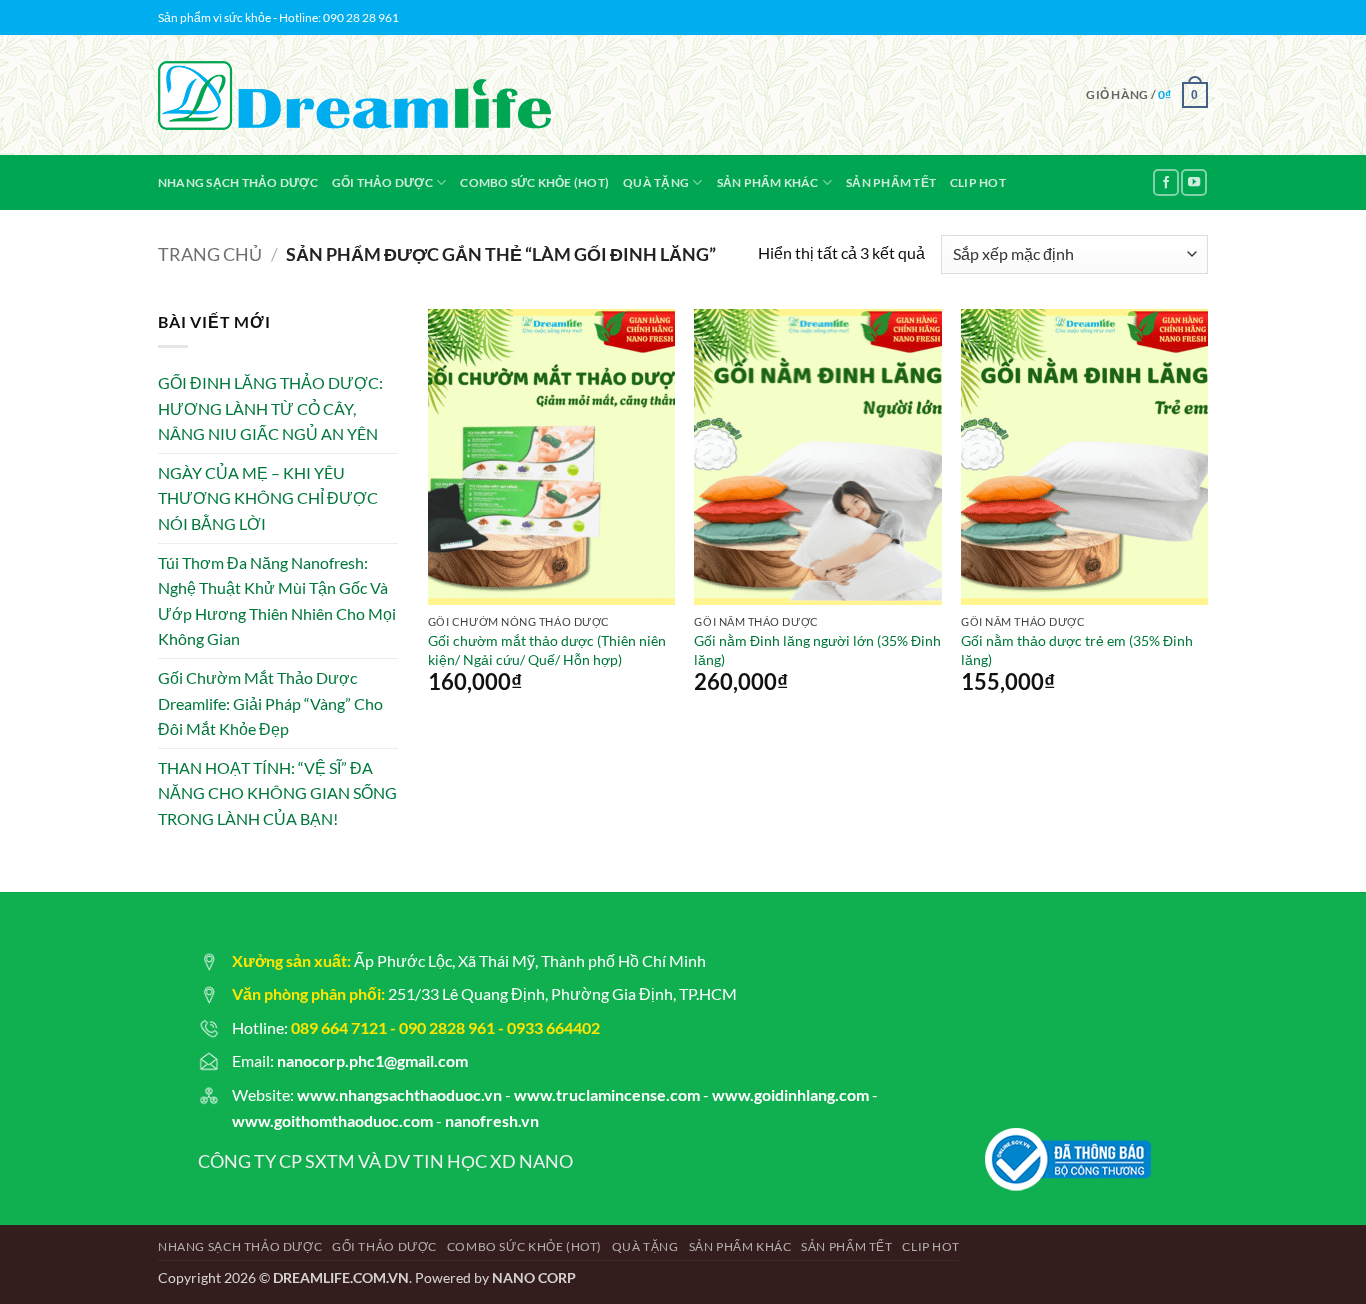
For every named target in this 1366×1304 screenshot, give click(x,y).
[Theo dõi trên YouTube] (1194, 182)
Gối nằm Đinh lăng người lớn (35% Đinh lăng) (817, 650)
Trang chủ (210, 254)
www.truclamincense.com (607, 1094)
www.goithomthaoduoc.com (332, 1120)
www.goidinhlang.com (790, 1094)
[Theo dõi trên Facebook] (1166, 182)
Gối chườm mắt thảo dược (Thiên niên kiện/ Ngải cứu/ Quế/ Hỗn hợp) (547, 650)
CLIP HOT (978, 182)
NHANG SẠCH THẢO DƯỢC (238, 182)
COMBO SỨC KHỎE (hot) (534, 182)
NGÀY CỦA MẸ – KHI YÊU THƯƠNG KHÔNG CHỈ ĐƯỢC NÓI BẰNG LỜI (268, 498)
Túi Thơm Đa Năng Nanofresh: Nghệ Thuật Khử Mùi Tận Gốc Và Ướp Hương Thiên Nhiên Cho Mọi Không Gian (277, 601)
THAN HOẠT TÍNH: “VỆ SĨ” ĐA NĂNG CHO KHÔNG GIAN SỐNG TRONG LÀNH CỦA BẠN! (277, 793)
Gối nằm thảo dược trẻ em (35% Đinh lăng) (1077, 650)
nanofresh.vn (492, 1120)
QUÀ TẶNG (656, 182)
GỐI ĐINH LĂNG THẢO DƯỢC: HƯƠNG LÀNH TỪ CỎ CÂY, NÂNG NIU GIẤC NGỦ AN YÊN (270, 408)
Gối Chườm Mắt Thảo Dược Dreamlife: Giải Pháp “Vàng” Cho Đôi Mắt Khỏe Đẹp (270, 703)
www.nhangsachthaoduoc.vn (399, 1094)
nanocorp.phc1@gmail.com (372, 1060)
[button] (1147, 95)
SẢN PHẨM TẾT (891, 182)
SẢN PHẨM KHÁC (768, 182)
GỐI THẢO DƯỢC (382, 182)
